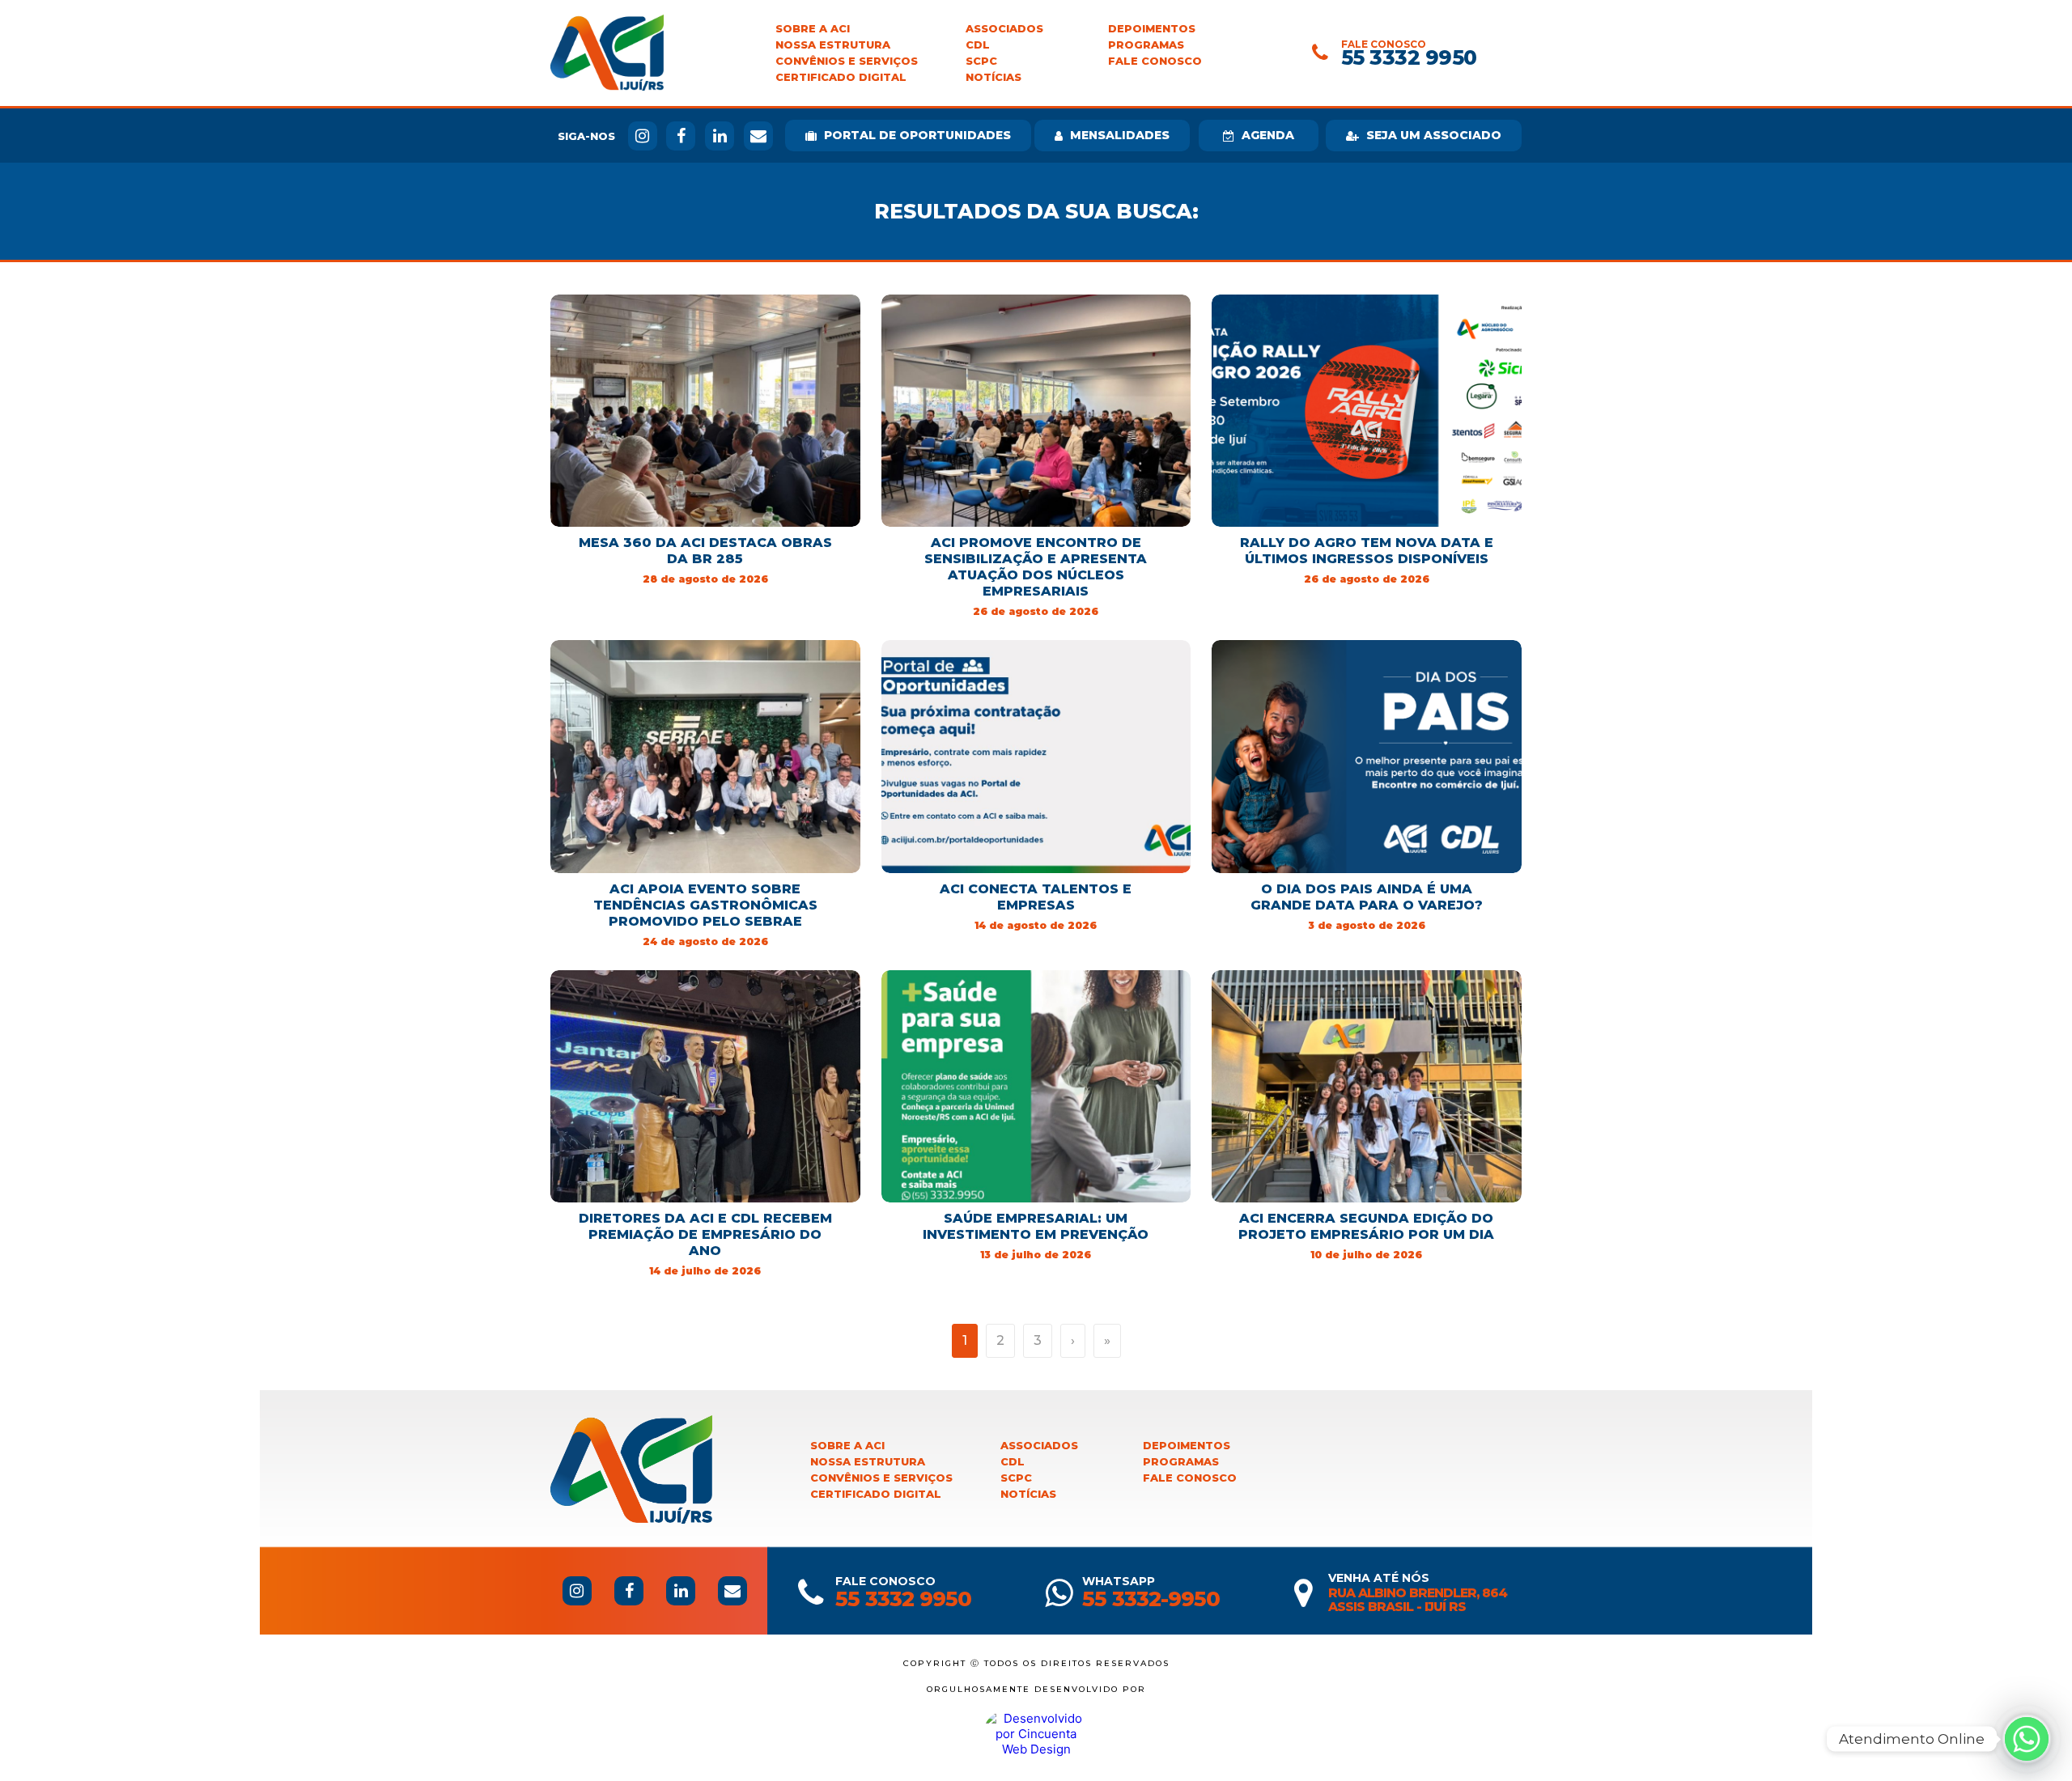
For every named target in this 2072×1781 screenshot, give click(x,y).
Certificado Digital (841, 77)
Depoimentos (1152, 29)
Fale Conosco (1155, 61)
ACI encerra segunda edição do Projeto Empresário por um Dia (1366, 1226)
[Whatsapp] (2027, 1739)
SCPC (981, 61)
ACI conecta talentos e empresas (1036, 897)
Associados (1004, 29)
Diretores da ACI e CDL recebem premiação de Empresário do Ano (705, 1234)
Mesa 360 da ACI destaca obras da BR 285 (705, 551)
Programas (1146, 45)
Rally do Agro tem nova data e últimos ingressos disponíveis (1367, 551)
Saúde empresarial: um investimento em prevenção (1036, 1226)
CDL (978, 45)
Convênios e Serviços (847, 61)
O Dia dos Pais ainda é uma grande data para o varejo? (1367, 897)
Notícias (994, 77)
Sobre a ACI (813, 29)
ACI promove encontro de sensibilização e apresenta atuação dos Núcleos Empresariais (1036, 567)
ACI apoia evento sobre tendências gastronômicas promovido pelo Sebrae (705, 905)
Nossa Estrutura (833, 45)
